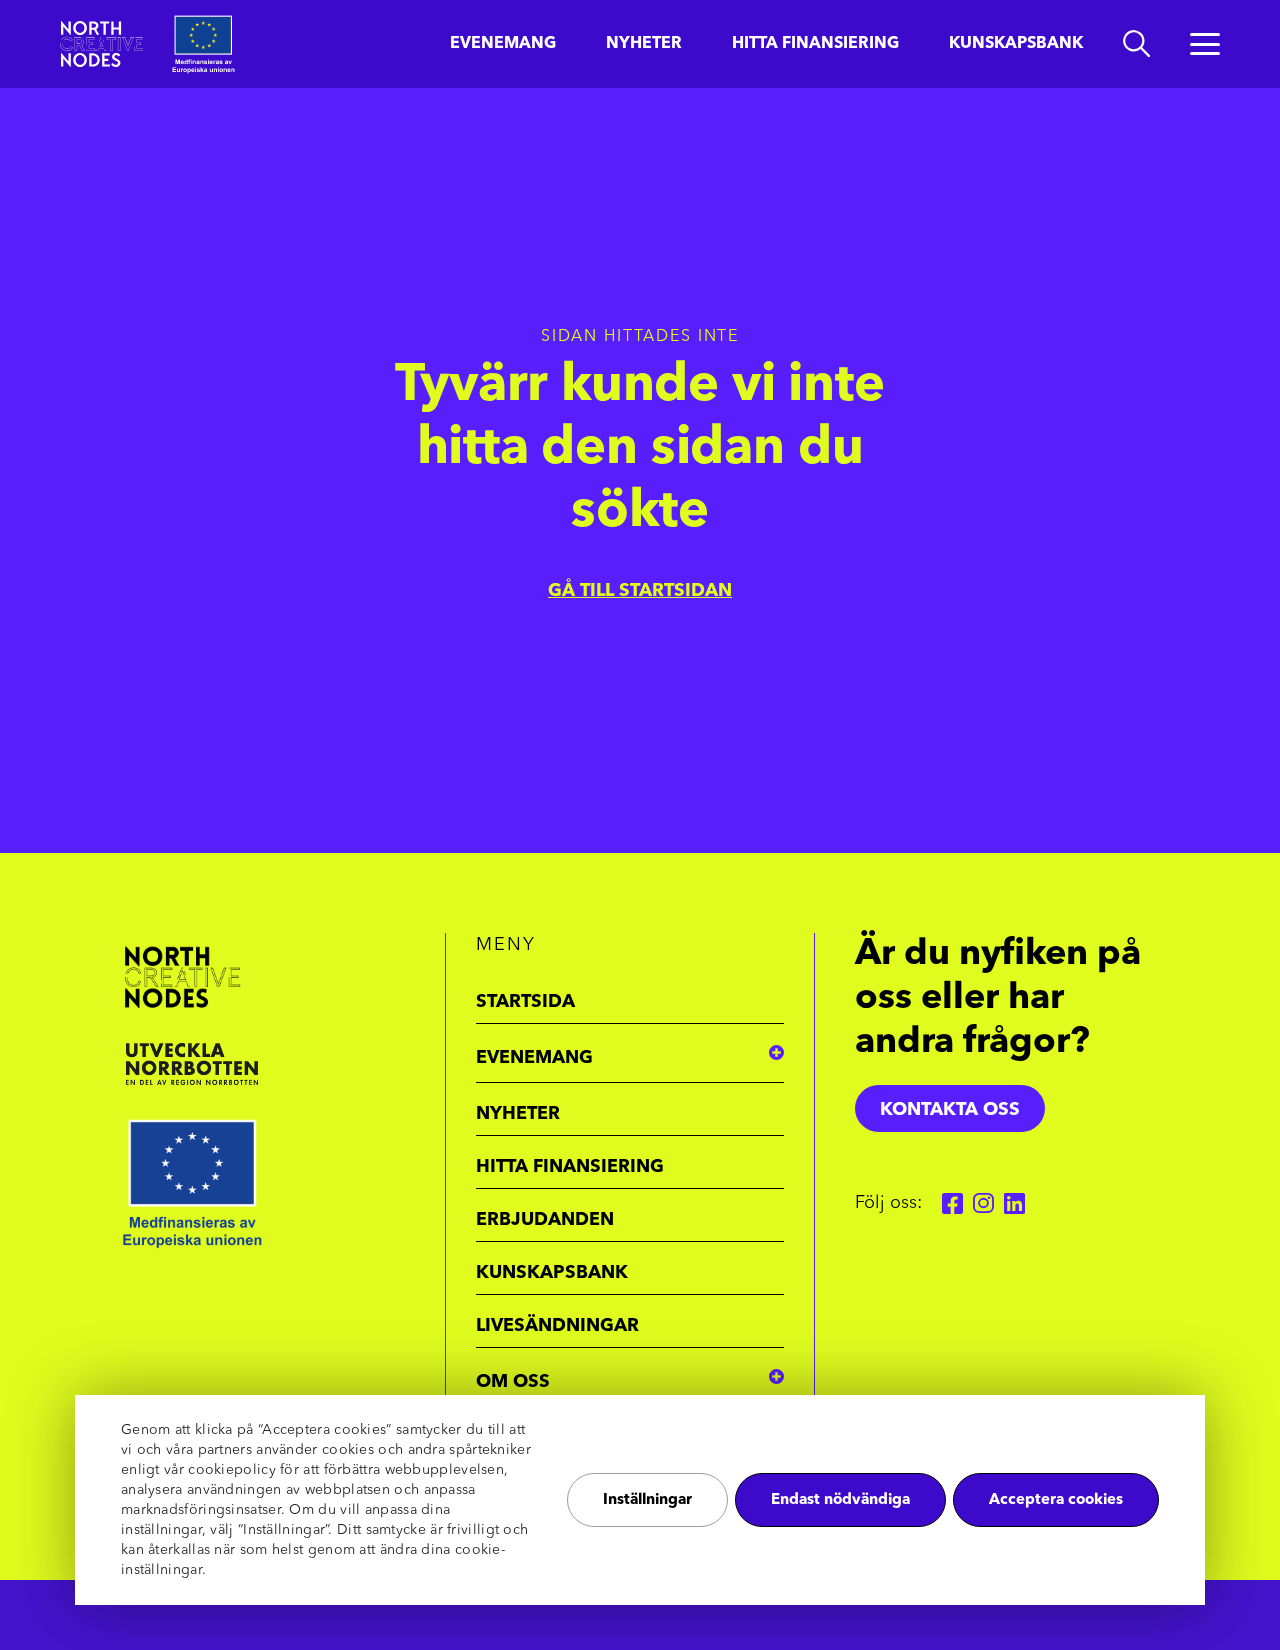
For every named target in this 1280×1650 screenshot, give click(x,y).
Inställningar (647, 1500)
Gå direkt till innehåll (88, 17)
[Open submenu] (776, 1053)
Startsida (525, 1002)
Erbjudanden (545, 1220)
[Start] (101, 43)
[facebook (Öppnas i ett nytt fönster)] (952, 1203)
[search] (1136, 44)
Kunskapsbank (1016, 44)
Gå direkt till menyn (259, 17)
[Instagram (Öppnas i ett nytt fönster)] (983, 1203)
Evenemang (503, 44)
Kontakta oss (950, 1110)
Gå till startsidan (640, 591)
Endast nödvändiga (840, 1500)
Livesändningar (557, 1326)
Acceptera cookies (1056, 1500)
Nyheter (644, 44)
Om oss (513, 1382)
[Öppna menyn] (1205, 44)
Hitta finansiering (815, 44)
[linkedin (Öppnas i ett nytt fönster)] (1014, 1203)
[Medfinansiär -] (270, 1063)
